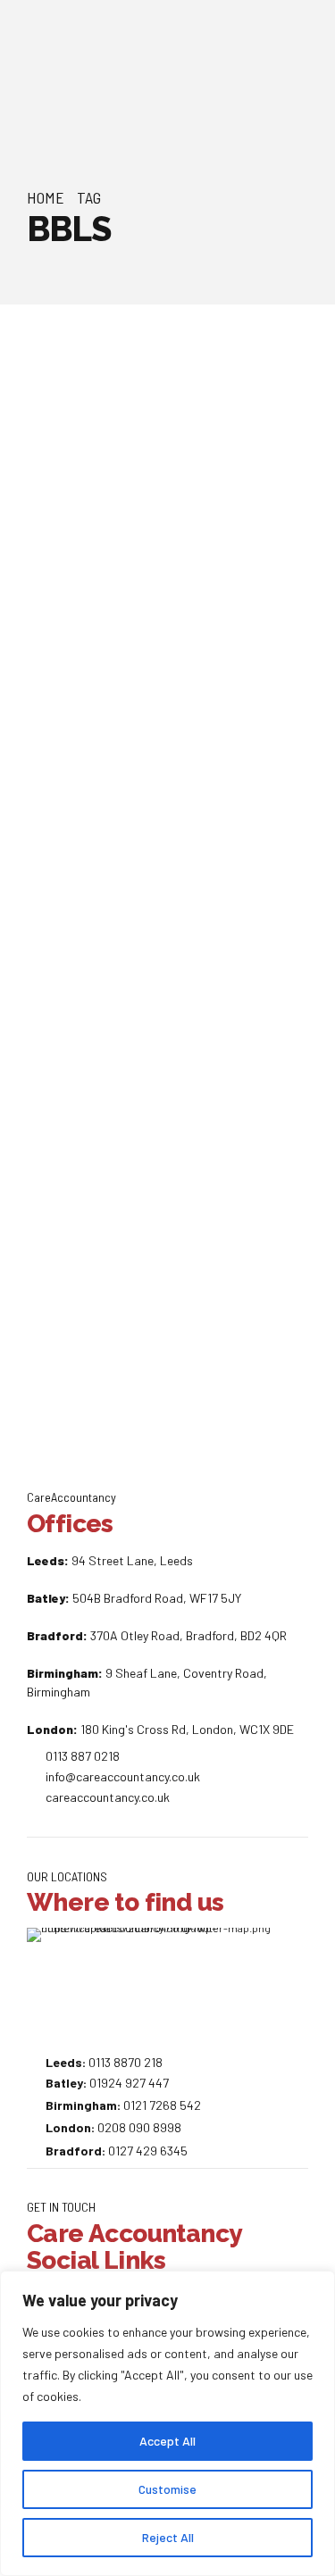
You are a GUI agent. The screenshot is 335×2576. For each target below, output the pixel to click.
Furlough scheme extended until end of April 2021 (159, 1078)
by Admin (100, 390)
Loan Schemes (236, 442)
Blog (57, 442)
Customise (167, 2489)
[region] (167, 2423)
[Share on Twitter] (168, 798)
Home (46, 197)
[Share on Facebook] (137, 798)
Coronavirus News (134, 442)
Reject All (168, 2537)
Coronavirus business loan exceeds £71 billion (151, 509)
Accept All (167, 2441)
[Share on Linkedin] (198, 798)
